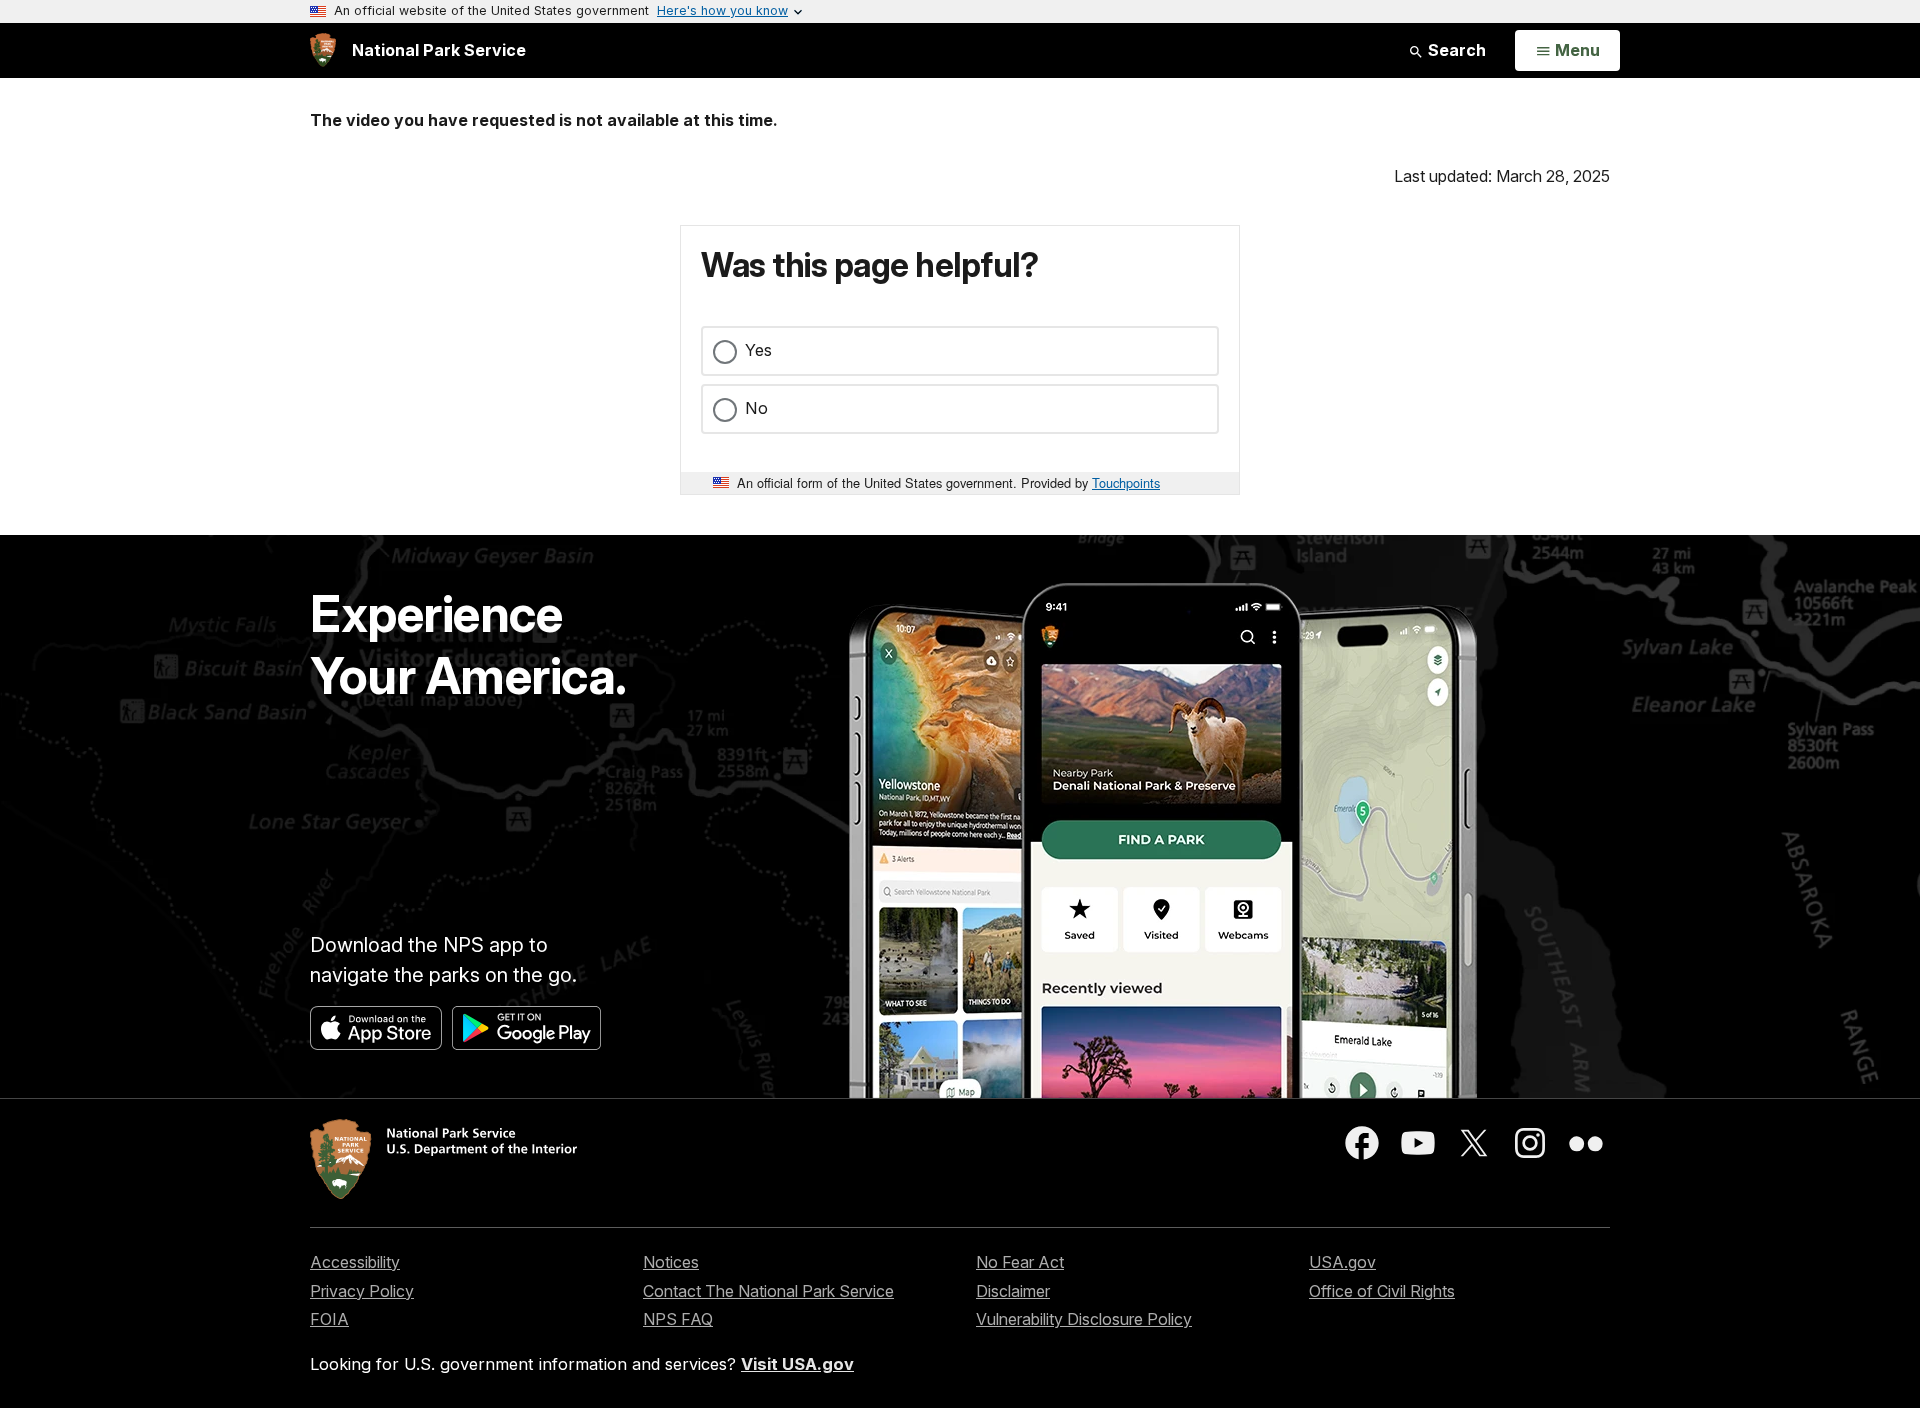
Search (1455, 50)
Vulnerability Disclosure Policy (1084, 1319)
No (756, 408)
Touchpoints (1126, 482)
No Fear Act (1020, 1262)
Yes (758, 350)
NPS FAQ (678, 1319)
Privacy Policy (362, 1291)
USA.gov (1342, 1262)
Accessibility (355, 1262)
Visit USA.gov (797, 1364)
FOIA (329, 1319)
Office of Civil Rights (1382, 1291)
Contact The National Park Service (768, 1291)
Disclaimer (1013, 1291)
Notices (671, 1262)
